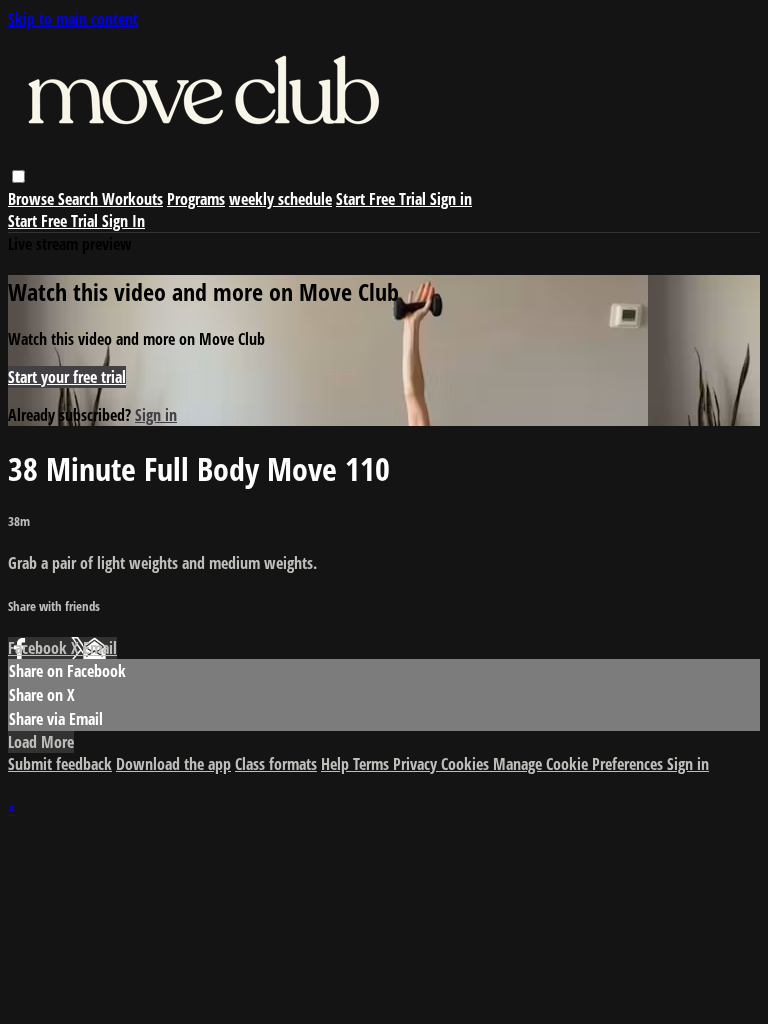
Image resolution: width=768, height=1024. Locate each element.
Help (337, 764)
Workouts (132, 199)
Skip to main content (73, 19)
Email (100, 648)
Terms (373, 764)
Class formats (276, 764)
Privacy (417, 764)
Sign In (123, 221)
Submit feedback (60, 764)
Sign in (451, 199)
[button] (18, 176)
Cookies (467, 764)
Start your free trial (67, 377)
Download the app (173, 764)
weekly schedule (280, 199)
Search (80, 199)
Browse (33, 199)
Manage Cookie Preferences (580, 764)
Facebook (39, 648)
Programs (196, 199)
